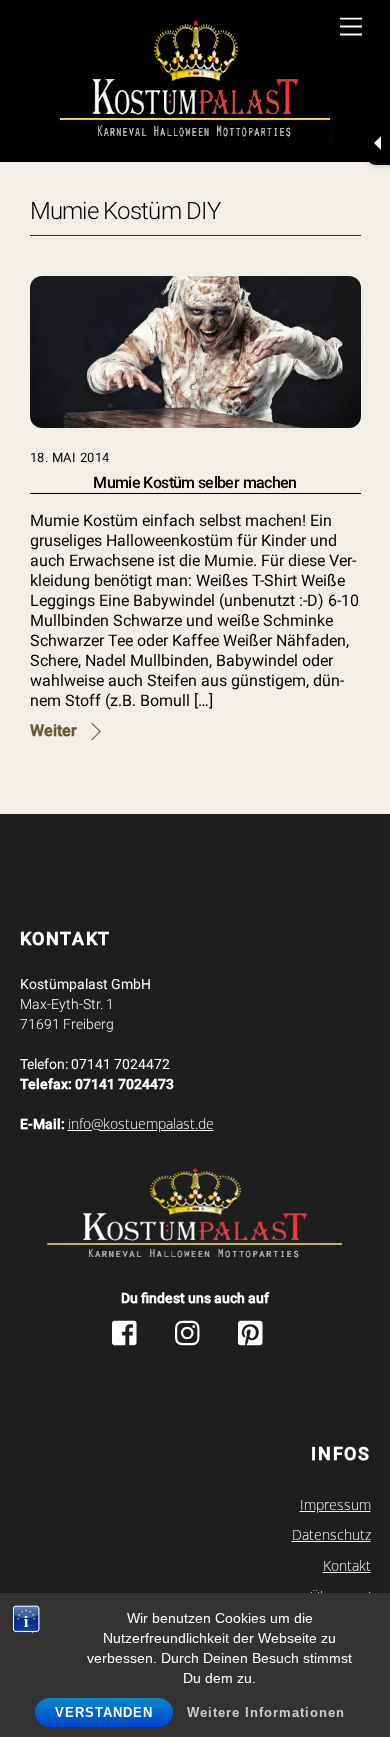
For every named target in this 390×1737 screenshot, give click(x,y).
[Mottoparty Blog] (195, 83)
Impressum (335, 1505)
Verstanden (104, 1712)
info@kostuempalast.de (141, 1124)
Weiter (53, 730)
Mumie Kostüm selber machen (194, 482)
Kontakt (347, 1566)
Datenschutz (331, 1535)
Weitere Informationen (266, 1712)
